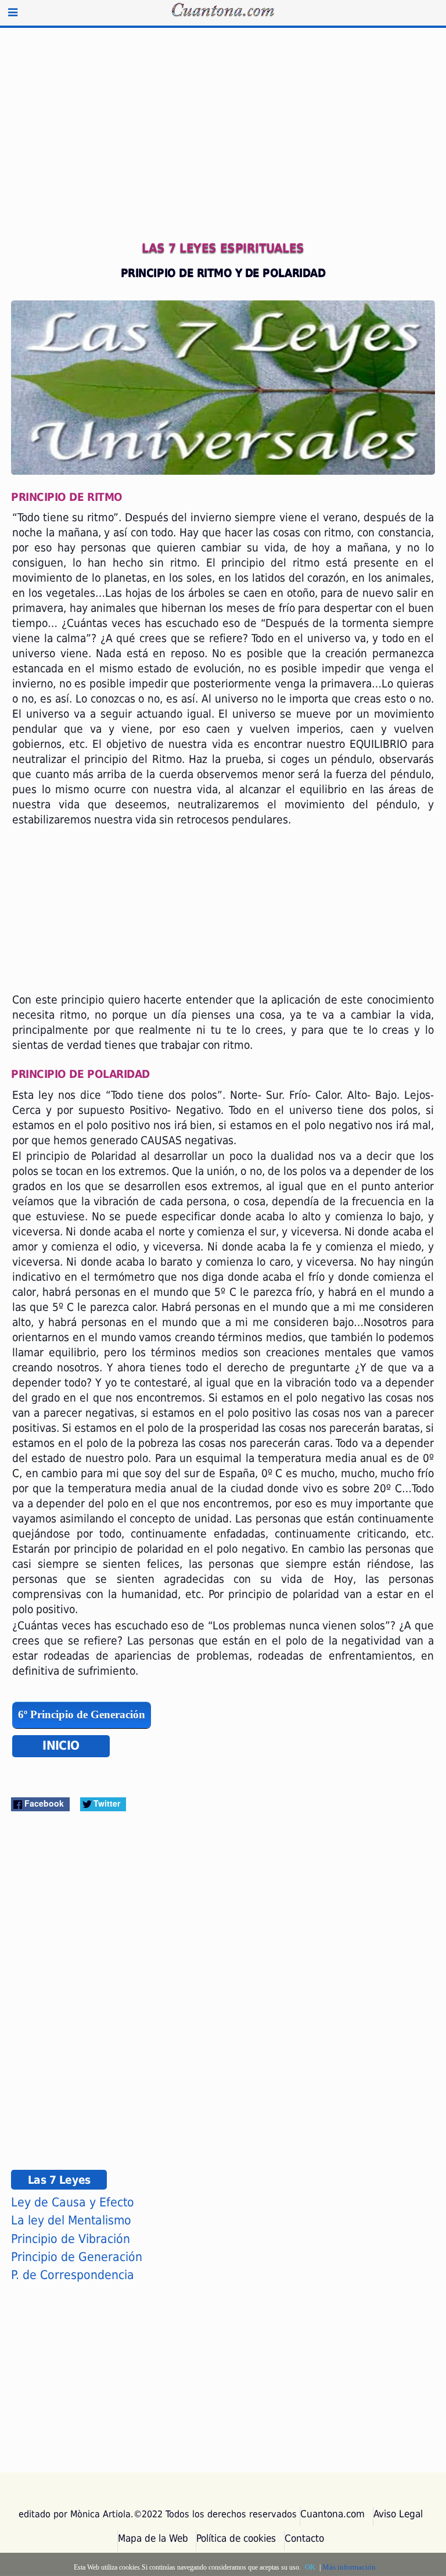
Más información (349, 2567)
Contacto (304, 2538)
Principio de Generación (77, 2257)
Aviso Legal (398, 2514)
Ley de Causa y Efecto (73, 2202)
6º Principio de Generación (82, 1715)
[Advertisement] (223, 143)
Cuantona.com (332, 2514)
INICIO (61, 1746)
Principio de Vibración (71, 2239)
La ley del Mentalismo (71, 2220)
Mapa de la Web (153, 2538)
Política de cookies (236, 2538)
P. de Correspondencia (73, 2275)
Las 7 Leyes (59, 2180)
